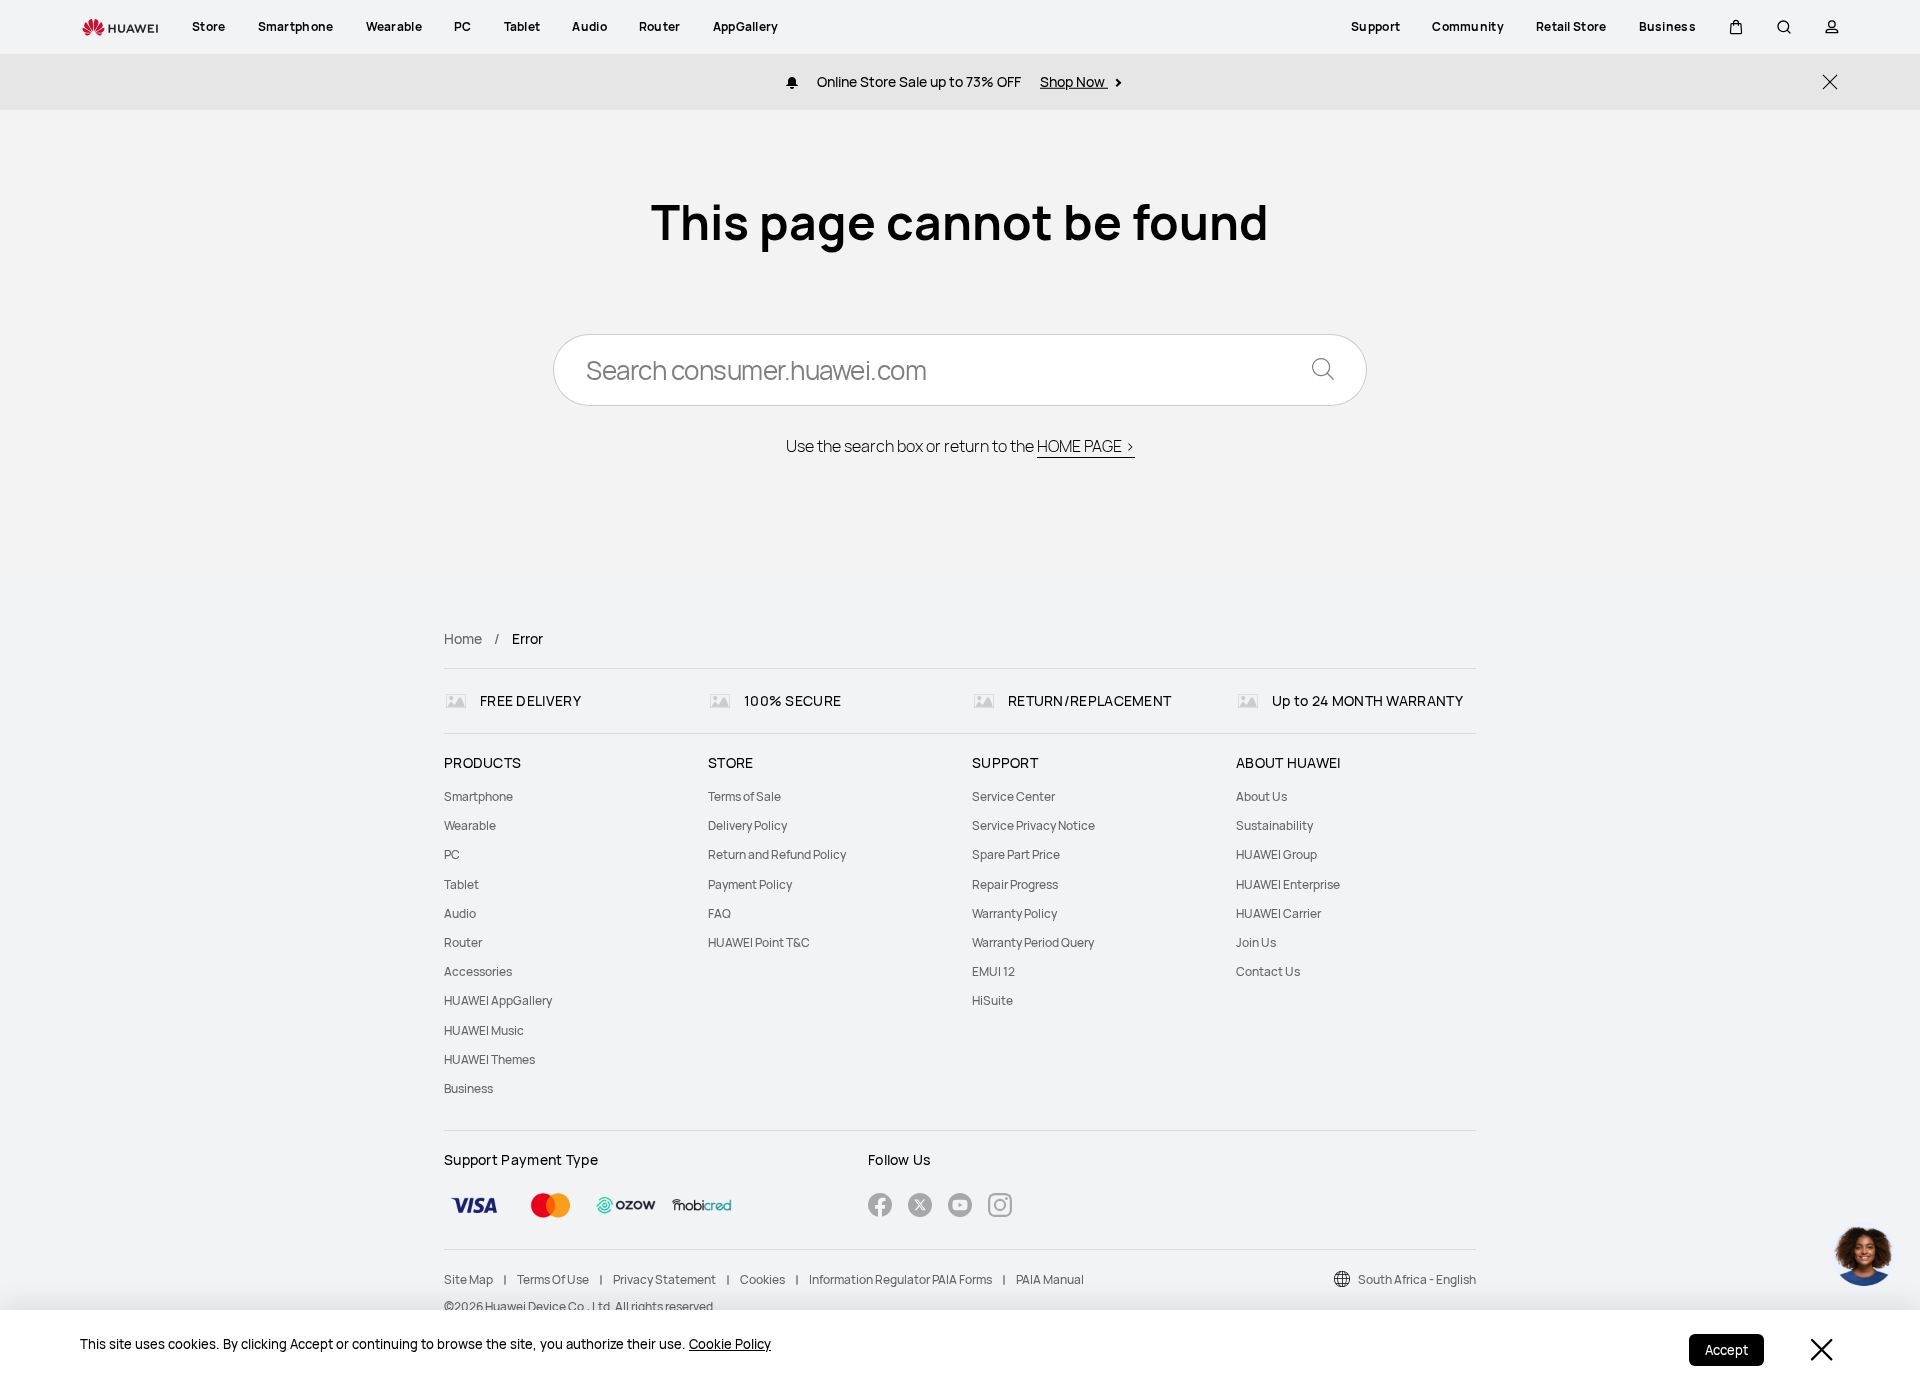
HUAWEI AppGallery (498, 1000)
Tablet (461, 884)
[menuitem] (564, 796)
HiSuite (992, 1000)
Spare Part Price (1016, 854)
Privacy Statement (664, 1279)
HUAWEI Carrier (1278, 913)
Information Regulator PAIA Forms (900, 1279)
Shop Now (1074, 81)
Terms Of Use (553, 1279)
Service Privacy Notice (1033, 825)
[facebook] (880, 1207)
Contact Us (1268, 971)
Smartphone (478, 796)
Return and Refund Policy (777, 854)
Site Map (468, 1279)
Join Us (1256, 942)
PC (452, 854)
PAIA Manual (1050, 1279)
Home (463, 638)
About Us (1261, 796)
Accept (1726, 1350)
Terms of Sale (744, 796)
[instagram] (1000, 1207)
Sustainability (1274, 825)
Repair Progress (1015, 884)
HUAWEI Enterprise (1288, 884)
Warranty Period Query (1033, 942)
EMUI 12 (993, 971)
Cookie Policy (730, 1344)
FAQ (719, 913)
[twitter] (920, 1207)
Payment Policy (750, 884)
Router (463, 942)
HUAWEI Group (1276, 854)
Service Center (1013, 796)
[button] (1736, 27)
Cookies (762, 1279)
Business (468, 1088)
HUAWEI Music (484, 1030)
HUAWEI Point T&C (759, 942)
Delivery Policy (747, 825)
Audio (460, 913)
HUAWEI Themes (489, 1059)
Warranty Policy (1014, 913)
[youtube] (960, 1207)
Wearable (470, 825)
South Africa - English (1417, 1279)
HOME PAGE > (1086, 446)
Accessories (478, 971)
